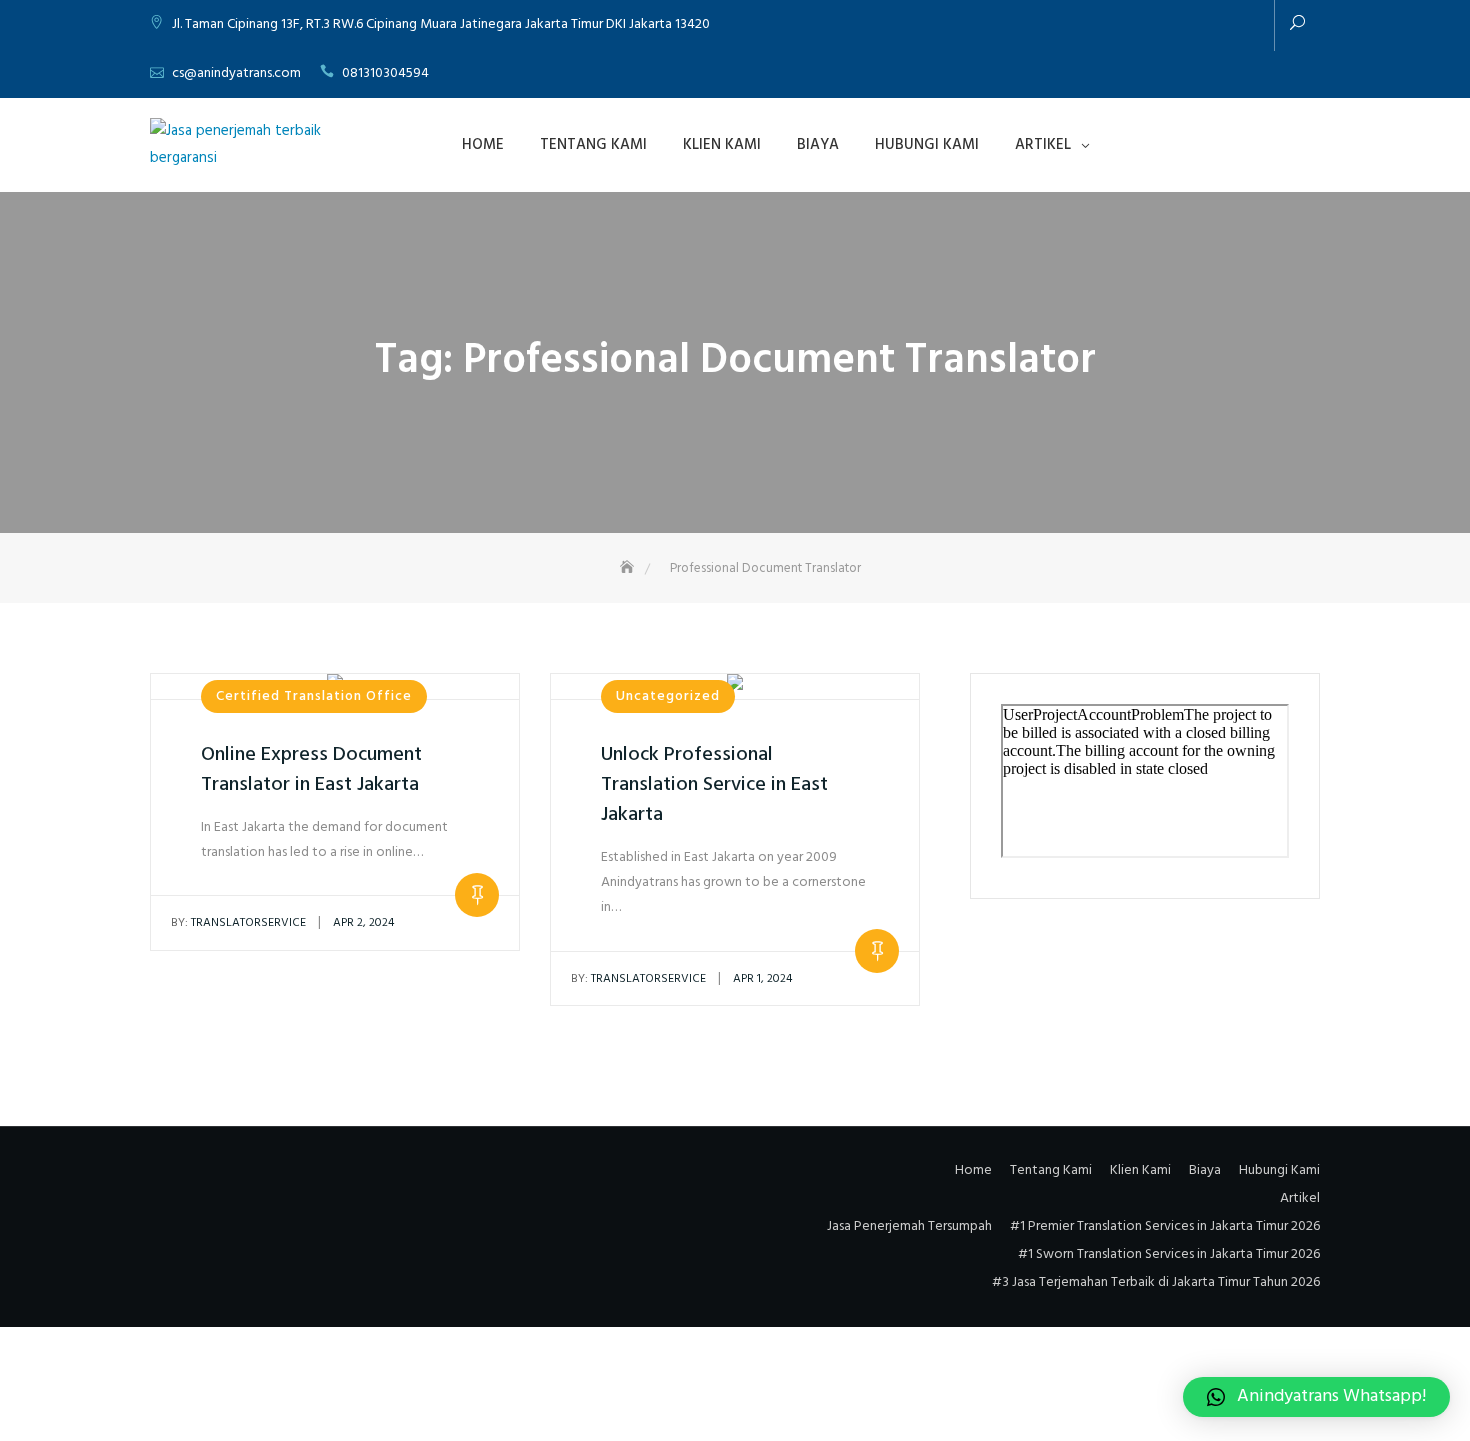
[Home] (629, 568)
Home (483, 145)
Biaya (818, 145)
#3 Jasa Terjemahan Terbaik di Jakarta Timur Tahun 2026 (1156, 1282)
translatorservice (238, 923)
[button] (1316, 1397)
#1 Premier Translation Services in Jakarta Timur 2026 (1165, 1226)
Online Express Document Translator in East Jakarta (311, 770)
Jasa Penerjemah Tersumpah (909, 1226)
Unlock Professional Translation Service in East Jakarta (714, 785)
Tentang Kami (593, 145)
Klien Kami (722, 145)
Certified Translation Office (314, 696)
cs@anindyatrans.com (236, 73)
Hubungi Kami (927, 145)
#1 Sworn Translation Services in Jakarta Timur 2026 (1169, 1254)
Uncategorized (668, 696)
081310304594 (385, 73)
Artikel (1043, 145)
